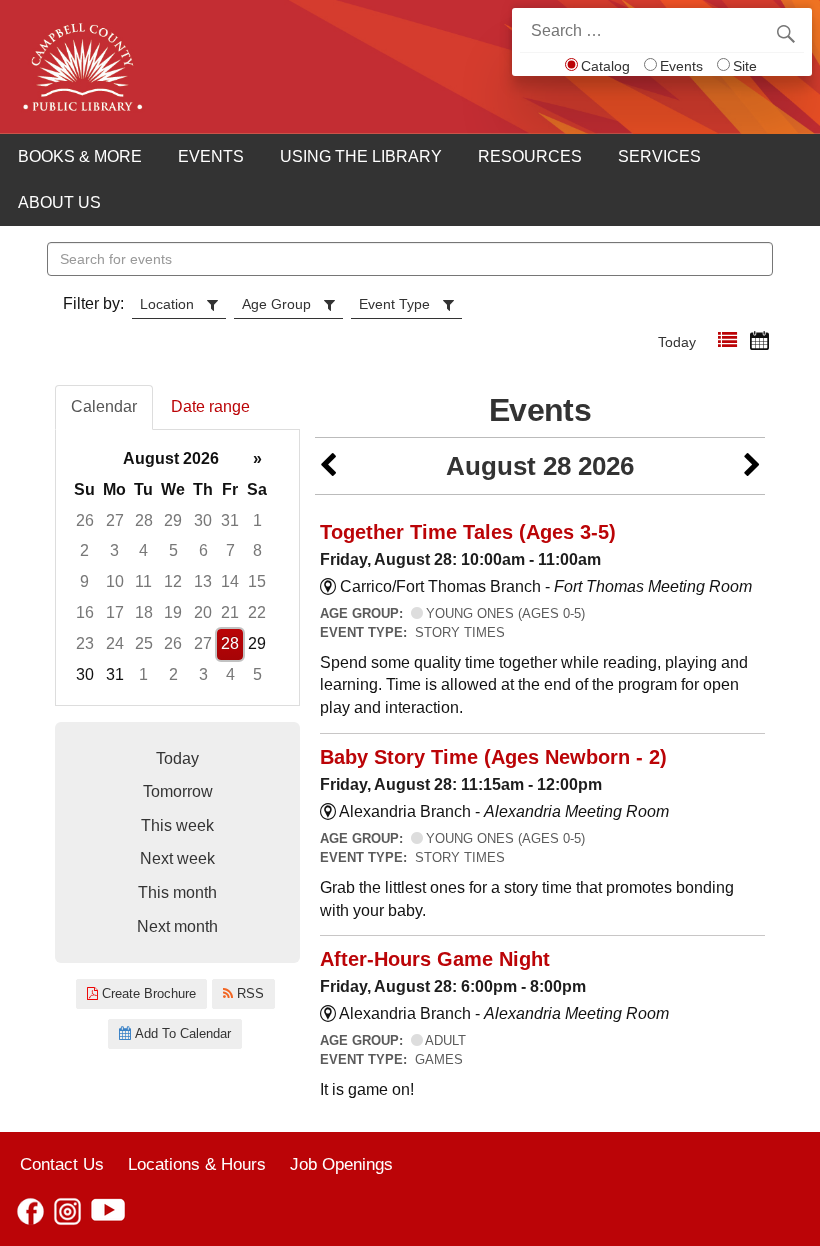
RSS (248, 993)
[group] (177, 567)
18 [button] (144, 612)
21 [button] (230, 612)
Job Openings (341, 1164)
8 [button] (257, 550)
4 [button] (143, 550)
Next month (177, 926)
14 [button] (230, 581)
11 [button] (143, 581)
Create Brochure (147, 993)
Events (681, 66)
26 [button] (85, 520)
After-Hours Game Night (435, 959)
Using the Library (361, 156)
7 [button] (230, 550)
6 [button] (203, 550)
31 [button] (230, 520)
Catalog (605, 66)
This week (177, 825)
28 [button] (144, 520)
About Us (59, 202)
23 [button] (85, 643)
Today (677, 342)
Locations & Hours (197, 1164)
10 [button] (115, 581)
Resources (530, 156)
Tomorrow (178, 791)
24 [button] (115, 643)
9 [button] (84, 581)
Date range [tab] (210, 406)
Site (745, 66)
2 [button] (84, 550)
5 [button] (173, 550)
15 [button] (257, 581)
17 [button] (115, 612)
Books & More (80, 156)
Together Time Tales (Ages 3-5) (468, 532)
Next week (177, 858)
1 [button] (257, 520)
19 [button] (173, 612)
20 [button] (203, 612)
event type (394, 304)
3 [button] (114, 550)
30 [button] (203, 520)
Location (167, 304)
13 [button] (203, 581)
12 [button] (173, 581)
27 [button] (115, 520)
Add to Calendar (181, 1033)
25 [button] (144, 643)
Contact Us (62, 1164)
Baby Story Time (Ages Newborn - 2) (493, 757)
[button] (727, 340)
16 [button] (85, 612)
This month (177, 892)
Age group (276, 304)
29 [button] (173, 520)
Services (659, 156)
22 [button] (257, 612)
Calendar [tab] (104, 406)
